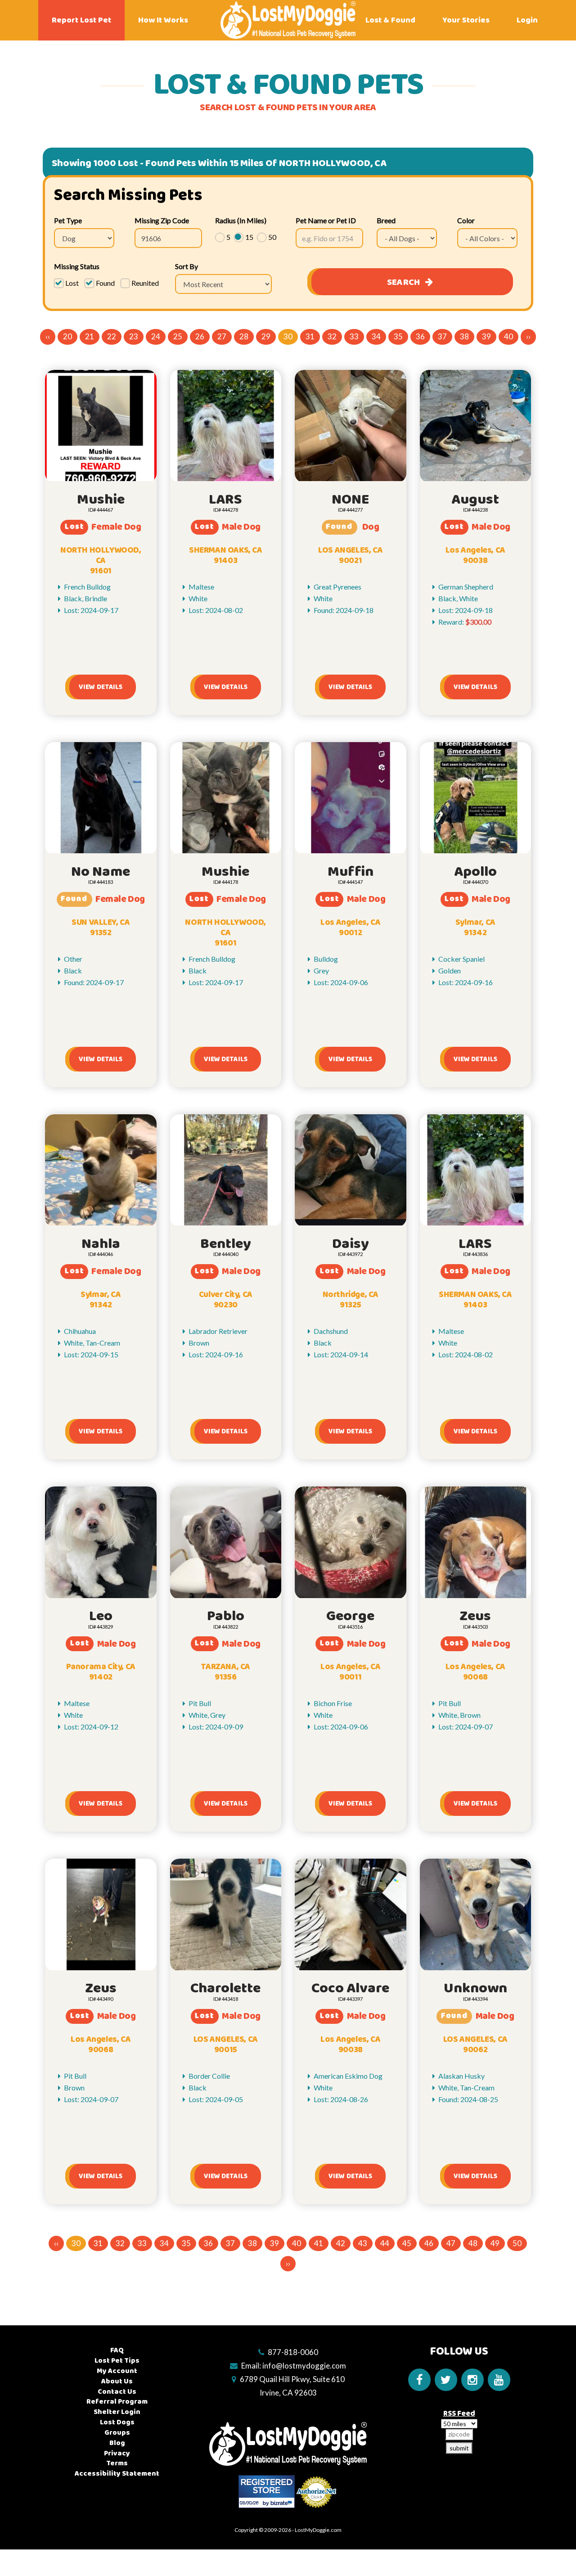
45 (407, 2243)
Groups (117, 2433)
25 (178, 336)
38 (464, 336)
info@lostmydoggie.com (304, 2366)
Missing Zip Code (162, 220)
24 (156, 336)
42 (341, 2243)
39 (486, 336)
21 (90, 336)
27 (222, 336)
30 (288, 336)
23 (134, 336)
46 (429, 2243)
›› (528, 336)
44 (385, 2243)
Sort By (187, 266)
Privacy (117, 2453)
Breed (386, 220)
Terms (117, 2463)
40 (508, 336)
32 (332, 336)
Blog (117, 2443)
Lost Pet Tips (117, 2361)
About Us (117, 2381)
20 (67, 336)
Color (466, 220)
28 (244, 336)
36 (420, 336)
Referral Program (117, 2402)
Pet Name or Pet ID (326, 220)
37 (442, 336)
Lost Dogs (117, 2422)
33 (354, 336)
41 (319, 2243)
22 (112, 336)
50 (517, 2243)
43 (363, 2243)
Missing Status (77, 266)
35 (398, 336)
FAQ (117, 2350)
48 (473, 2243)
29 (266, 336)
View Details (101, 687)
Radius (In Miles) (241, 220)
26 (200, 336)
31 (310, 336)
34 (376, 336)
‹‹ (48, 336)
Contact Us (117, 2392)
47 (451, 2243)
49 (495, 2243)
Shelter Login (117, 2412)
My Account (117, 2371)
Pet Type (68, 220)
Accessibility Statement (117, 2474)
